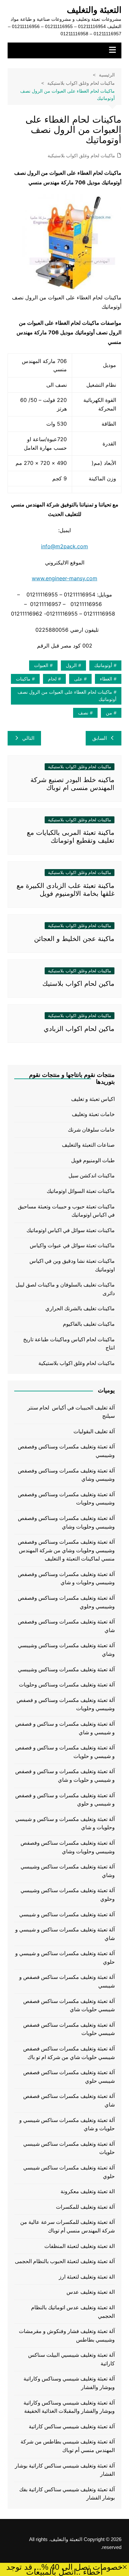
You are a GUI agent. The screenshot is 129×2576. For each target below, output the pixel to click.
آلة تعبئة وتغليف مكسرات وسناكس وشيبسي (66, 1669)
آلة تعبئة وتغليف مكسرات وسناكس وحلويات (67, 1685)
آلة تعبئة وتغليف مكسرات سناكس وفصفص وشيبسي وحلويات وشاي (68, 1847)
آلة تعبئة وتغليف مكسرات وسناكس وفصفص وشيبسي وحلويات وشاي (66, 1522)
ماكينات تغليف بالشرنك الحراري (80, 1308)
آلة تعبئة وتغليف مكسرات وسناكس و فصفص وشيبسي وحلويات (66, 1704)
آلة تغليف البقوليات (94, 1431)
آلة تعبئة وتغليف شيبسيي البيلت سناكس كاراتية (71, 2359)
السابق (100, 738)
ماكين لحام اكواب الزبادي (79, 1029)
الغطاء (106, 679)
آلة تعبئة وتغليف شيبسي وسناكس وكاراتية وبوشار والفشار (69, 2383)
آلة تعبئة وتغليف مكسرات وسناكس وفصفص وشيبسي (66, 1451)
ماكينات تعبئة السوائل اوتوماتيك (81, 1191)
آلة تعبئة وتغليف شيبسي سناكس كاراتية (72, 2426)
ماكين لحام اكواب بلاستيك (78, 984)
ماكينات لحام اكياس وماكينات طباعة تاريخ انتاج (69, 1344)
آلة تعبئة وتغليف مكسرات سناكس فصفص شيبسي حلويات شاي (69, 2005)
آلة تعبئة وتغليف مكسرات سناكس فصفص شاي (69, 2100)
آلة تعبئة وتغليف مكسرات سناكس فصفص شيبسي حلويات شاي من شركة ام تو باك (69, 2053)
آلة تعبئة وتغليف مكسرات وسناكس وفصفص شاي (66, 1626)
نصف (83, 713)
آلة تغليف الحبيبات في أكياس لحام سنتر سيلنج (71, 1412)
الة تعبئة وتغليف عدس (91, 2292)
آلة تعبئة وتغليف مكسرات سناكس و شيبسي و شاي (65, 1934)
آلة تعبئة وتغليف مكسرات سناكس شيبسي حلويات (69, 2148)
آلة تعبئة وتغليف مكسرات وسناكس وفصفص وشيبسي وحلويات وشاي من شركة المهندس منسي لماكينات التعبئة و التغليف (66, 1550)
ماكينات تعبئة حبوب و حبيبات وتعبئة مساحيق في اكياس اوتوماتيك (66, 1211)
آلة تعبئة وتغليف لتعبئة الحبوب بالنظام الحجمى (65, 2261)
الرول (71, 665)
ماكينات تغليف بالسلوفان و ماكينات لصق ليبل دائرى (65, 1289)
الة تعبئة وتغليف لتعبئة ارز (87, 2277)
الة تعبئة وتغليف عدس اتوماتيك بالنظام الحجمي (73, 2312)
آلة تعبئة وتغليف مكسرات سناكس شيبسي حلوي (69, 2172)
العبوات (41, 665)
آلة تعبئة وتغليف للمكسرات (85, 2207)
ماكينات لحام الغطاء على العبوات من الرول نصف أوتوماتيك (67, 696)
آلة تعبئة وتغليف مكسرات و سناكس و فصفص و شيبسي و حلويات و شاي (65, 1776)
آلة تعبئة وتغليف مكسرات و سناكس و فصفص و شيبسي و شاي (65, 1728)
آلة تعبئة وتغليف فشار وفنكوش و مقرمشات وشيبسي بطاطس (67, 2335)
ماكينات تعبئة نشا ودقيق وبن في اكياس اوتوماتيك (72, 1265)
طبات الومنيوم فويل (93, 1160)
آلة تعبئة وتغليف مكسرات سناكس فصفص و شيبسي (67, 1981)
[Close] (125, 2567)
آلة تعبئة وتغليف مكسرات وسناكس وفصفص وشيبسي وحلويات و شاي (66, 1578)
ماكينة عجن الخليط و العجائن (74, 939)
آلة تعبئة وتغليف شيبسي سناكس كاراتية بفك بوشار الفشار (67, 2494)
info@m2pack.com (64, 546)
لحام (52, 679)
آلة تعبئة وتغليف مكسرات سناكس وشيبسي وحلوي (68, 1895)
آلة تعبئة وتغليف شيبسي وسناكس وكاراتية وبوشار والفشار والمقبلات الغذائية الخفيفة (69, 2407)
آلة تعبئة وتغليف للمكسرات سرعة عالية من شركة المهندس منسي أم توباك (67, 2226)
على (78, 679)
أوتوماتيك (103, 665)
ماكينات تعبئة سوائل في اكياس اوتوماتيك (71, 1230)
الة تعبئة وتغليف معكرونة (88, 2191)
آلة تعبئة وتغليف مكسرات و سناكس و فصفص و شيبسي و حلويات (65, 1752)
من (109, 713)
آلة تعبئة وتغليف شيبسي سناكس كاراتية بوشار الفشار (65, 2470)
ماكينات (23, 679)
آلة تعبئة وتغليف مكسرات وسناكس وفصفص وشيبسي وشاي (66, 1475)
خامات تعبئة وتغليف (93, 1114)
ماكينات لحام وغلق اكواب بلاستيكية (81, 156)
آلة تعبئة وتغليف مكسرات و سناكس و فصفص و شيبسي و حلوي (65, 1800)
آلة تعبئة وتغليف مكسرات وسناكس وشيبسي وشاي (66, 1650)
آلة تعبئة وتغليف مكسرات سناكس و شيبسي (67, 1914)
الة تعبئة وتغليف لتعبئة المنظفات (80, 2246)
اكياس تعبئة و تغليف (93, 1099)
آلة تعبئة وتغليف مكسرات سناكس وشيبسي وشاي (68, 1871)
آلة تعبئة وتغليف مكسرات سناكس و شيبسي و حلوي (65, 1958)
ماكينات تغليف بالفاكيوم (89, 1324)
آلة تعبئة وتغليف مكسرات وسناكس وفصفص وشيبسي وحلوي (66, 1602)
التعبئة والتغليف (94, 10)
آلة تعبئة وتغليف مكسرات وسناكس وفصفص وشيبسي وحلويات (66, 1499)
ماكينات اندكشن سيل (92, 1176)
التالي (28, 738)
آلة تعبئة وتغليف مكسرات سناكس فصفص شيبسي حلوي (69, 2077)
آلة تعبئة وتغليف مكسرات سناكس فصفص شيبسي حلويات (69, 2029)
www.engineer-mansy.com (64, 578)
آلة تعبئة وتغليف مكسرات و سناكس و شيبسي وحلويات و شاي (65, 1823)
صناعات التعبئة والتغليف (88, 1145)
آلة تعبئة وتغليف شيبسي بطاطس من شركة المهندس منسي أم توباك (68, 2446)
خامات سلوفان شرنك (91, 1130)
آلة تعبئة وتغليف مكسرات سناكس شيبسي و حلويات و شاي (67, 2124)
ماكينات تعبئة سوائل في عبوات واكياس (72, 1245)
